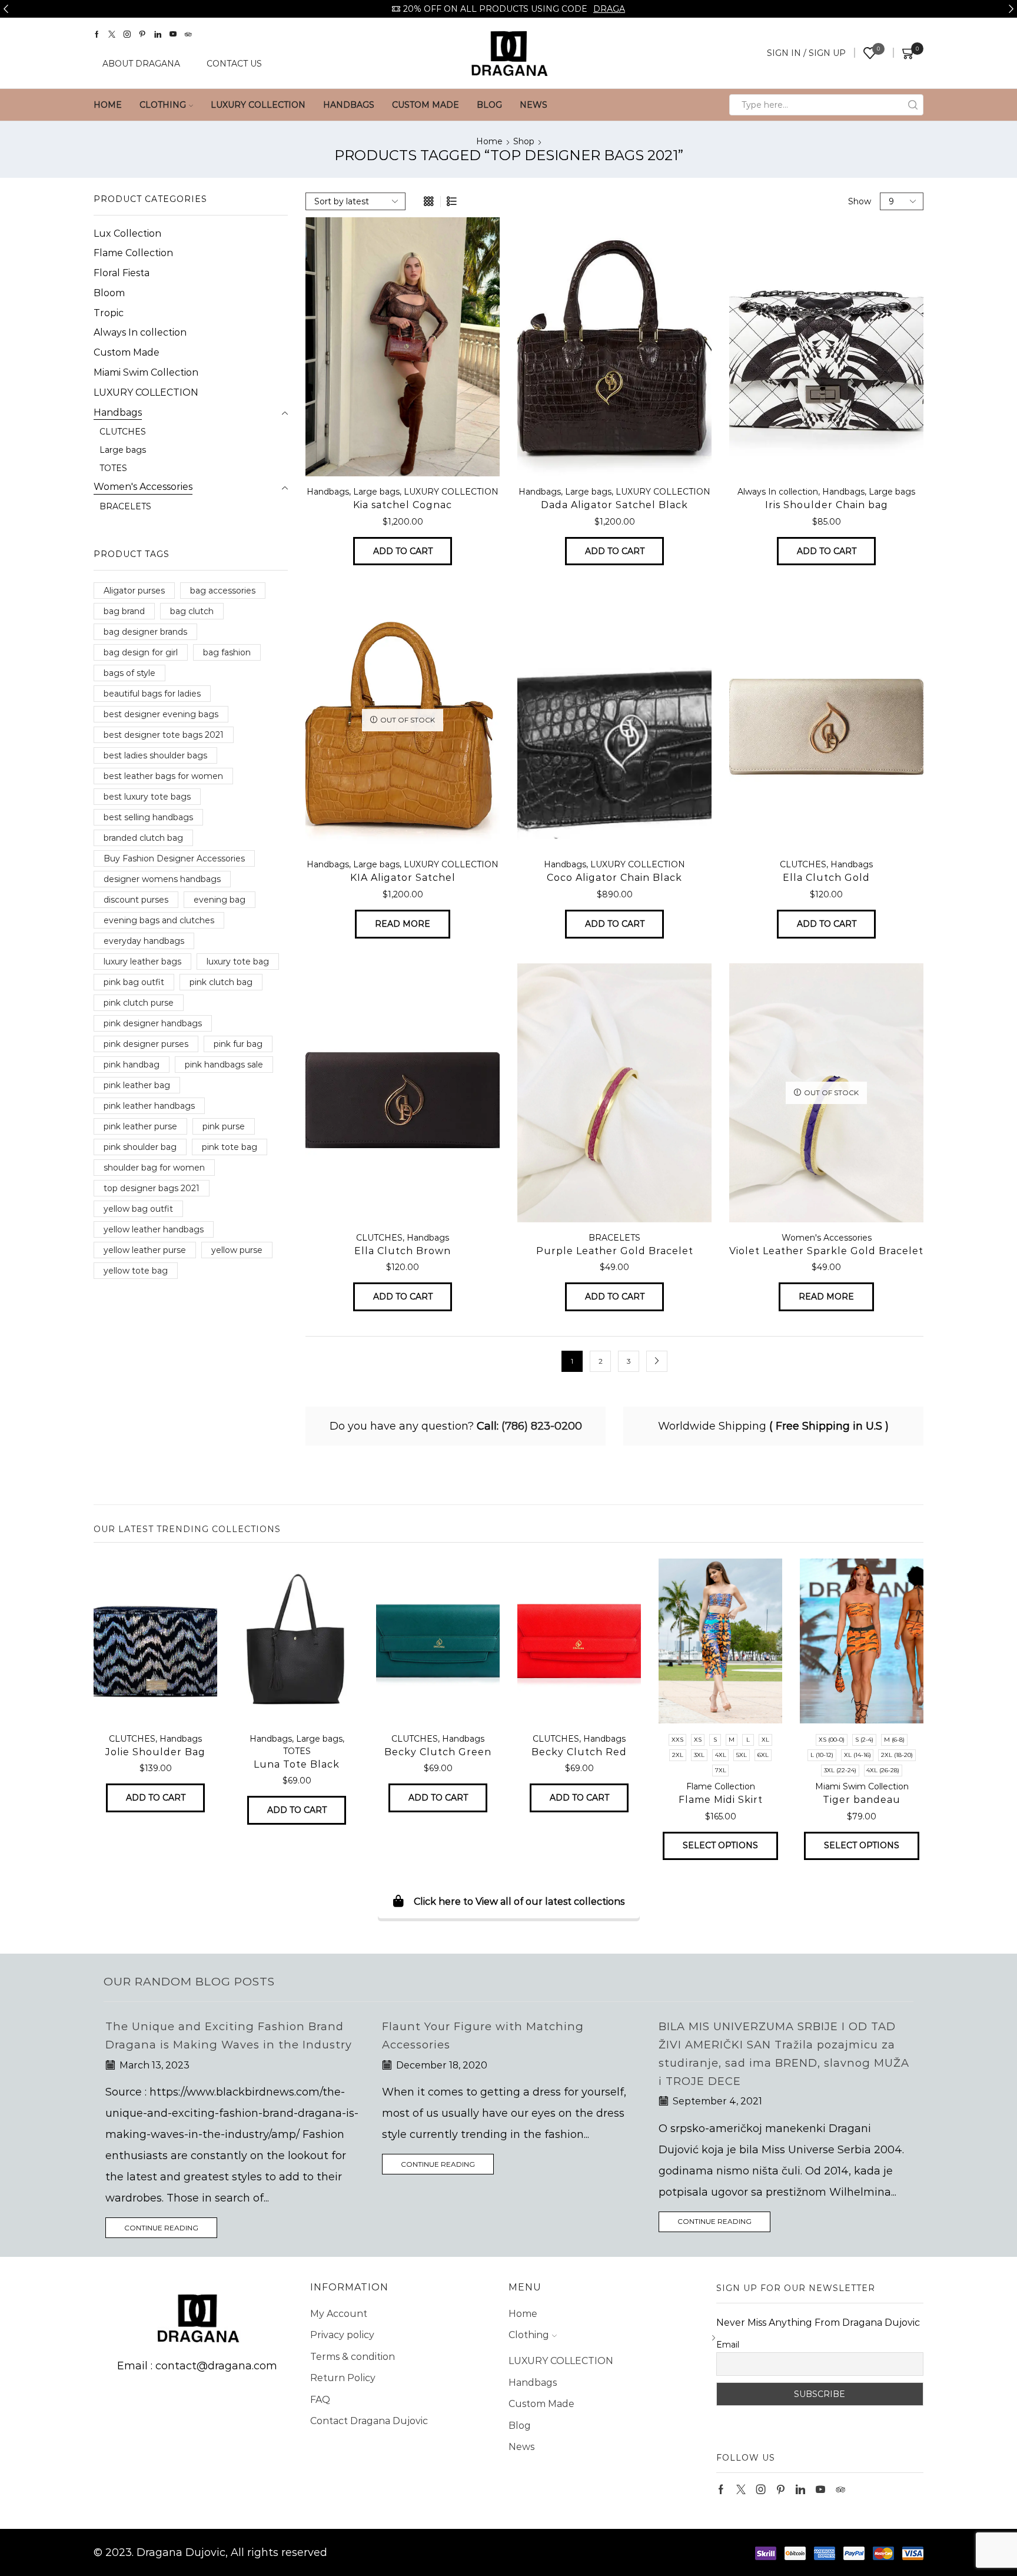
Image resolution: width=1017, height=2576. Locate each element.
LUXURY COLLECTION (258, 105)
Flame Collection (133, 253)
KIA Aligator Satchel (403, 878)
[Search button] (913, 105)
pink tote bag (230, 1147)
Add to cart (403, 551)
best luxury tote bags (147, 797)
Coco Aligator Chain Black (614, 878)
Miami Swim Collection (146, 372)
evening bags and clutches (159, 920)
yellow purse (237, 1250)
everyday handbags (144, 941)
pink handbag (132, 1065)
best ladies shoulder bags (155, 755)
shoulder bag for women (154, 1168)
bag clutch (192, 611)
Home (108, 105)
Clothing (163, 105)
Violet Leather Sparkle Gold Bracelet (826, 1251)
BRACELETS (614, 1238)
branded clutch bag (143, 838)
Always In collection (778, 492)
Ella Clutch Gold (826, 878)
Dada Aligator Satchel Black (614, 505)
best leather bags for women (163, 776)
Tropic (109, 313)
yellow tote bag (136, 1271)
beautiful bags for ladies (152, 694)
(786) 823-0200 (542, 1426)
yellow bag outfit (138, 1209)
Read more (403, 924)
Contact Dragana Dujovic (369, 2439)
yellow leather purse (145, 1250)
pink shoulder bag (140, 1147)
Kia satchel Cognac (403, 505)
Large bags (376, 492)
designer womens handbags (162, 879)
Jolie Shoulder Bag (155, 1752)
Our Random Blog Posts (189, 1981)
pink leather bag (137, 1085)
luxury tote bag (238, 962)
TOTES (113, 468)
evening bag (220, 900)
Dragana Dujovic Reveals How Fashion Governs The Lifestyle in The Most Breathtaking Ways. (772, 2045)
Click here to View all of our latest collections (519, 1902)
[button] (6, 9)
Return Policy (343, 2396)
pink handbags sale (224, 1065)
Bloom (109, 293)
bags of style (129, 673)
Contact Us (234, 64)
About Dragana (141, 64)
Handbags (349, 105)
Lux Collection (127, 233)
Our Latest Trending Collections (187, 1529)
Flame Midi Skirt (721, 1800)
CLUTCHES (803, 864)
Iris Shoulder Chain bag (827, 505)
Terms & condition (353, 2375)
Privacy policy (342, 2353)
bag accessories (223, 591)
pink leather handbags (149, 1106)
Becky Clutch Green (438, 1752)
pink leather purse (140, 1126)
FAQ (320, 2418)
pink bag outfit (134, 982)
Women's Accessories (827, 1238)
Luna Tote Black (297, 1764)
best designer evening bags (161, 714)
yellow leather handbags (154, 1229)
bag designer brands (145, 632)
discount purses (136, 900)
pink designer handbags (153, 1023)
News (534, 105)
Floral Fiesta (122, 273)
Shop (524, 141)
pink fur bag (238, 1044)
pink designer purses (146, 1044)
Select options (720, 1845)
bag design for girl (141, 652)
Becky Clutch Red (579, 1752)
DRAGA (609, 9)
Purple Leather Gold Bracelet (615, 1251)
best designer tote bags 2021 (164, 735)
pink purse (224, 1126)
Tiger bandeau (862, 1800)
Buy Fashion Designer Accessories (174, 858)
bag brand (124, 611)
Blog (489, 105)
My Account (339, 2332)
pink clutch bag (221, 982)
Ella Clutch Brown (403, 1251)
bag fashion (227, 652)
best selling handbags (148, 817)
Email (728, 2363)
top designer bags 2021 (152, 1188)
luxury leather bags (142, 962)
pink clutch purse (139, 1003)
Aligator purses (134, 591)
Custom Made (426, 105)
